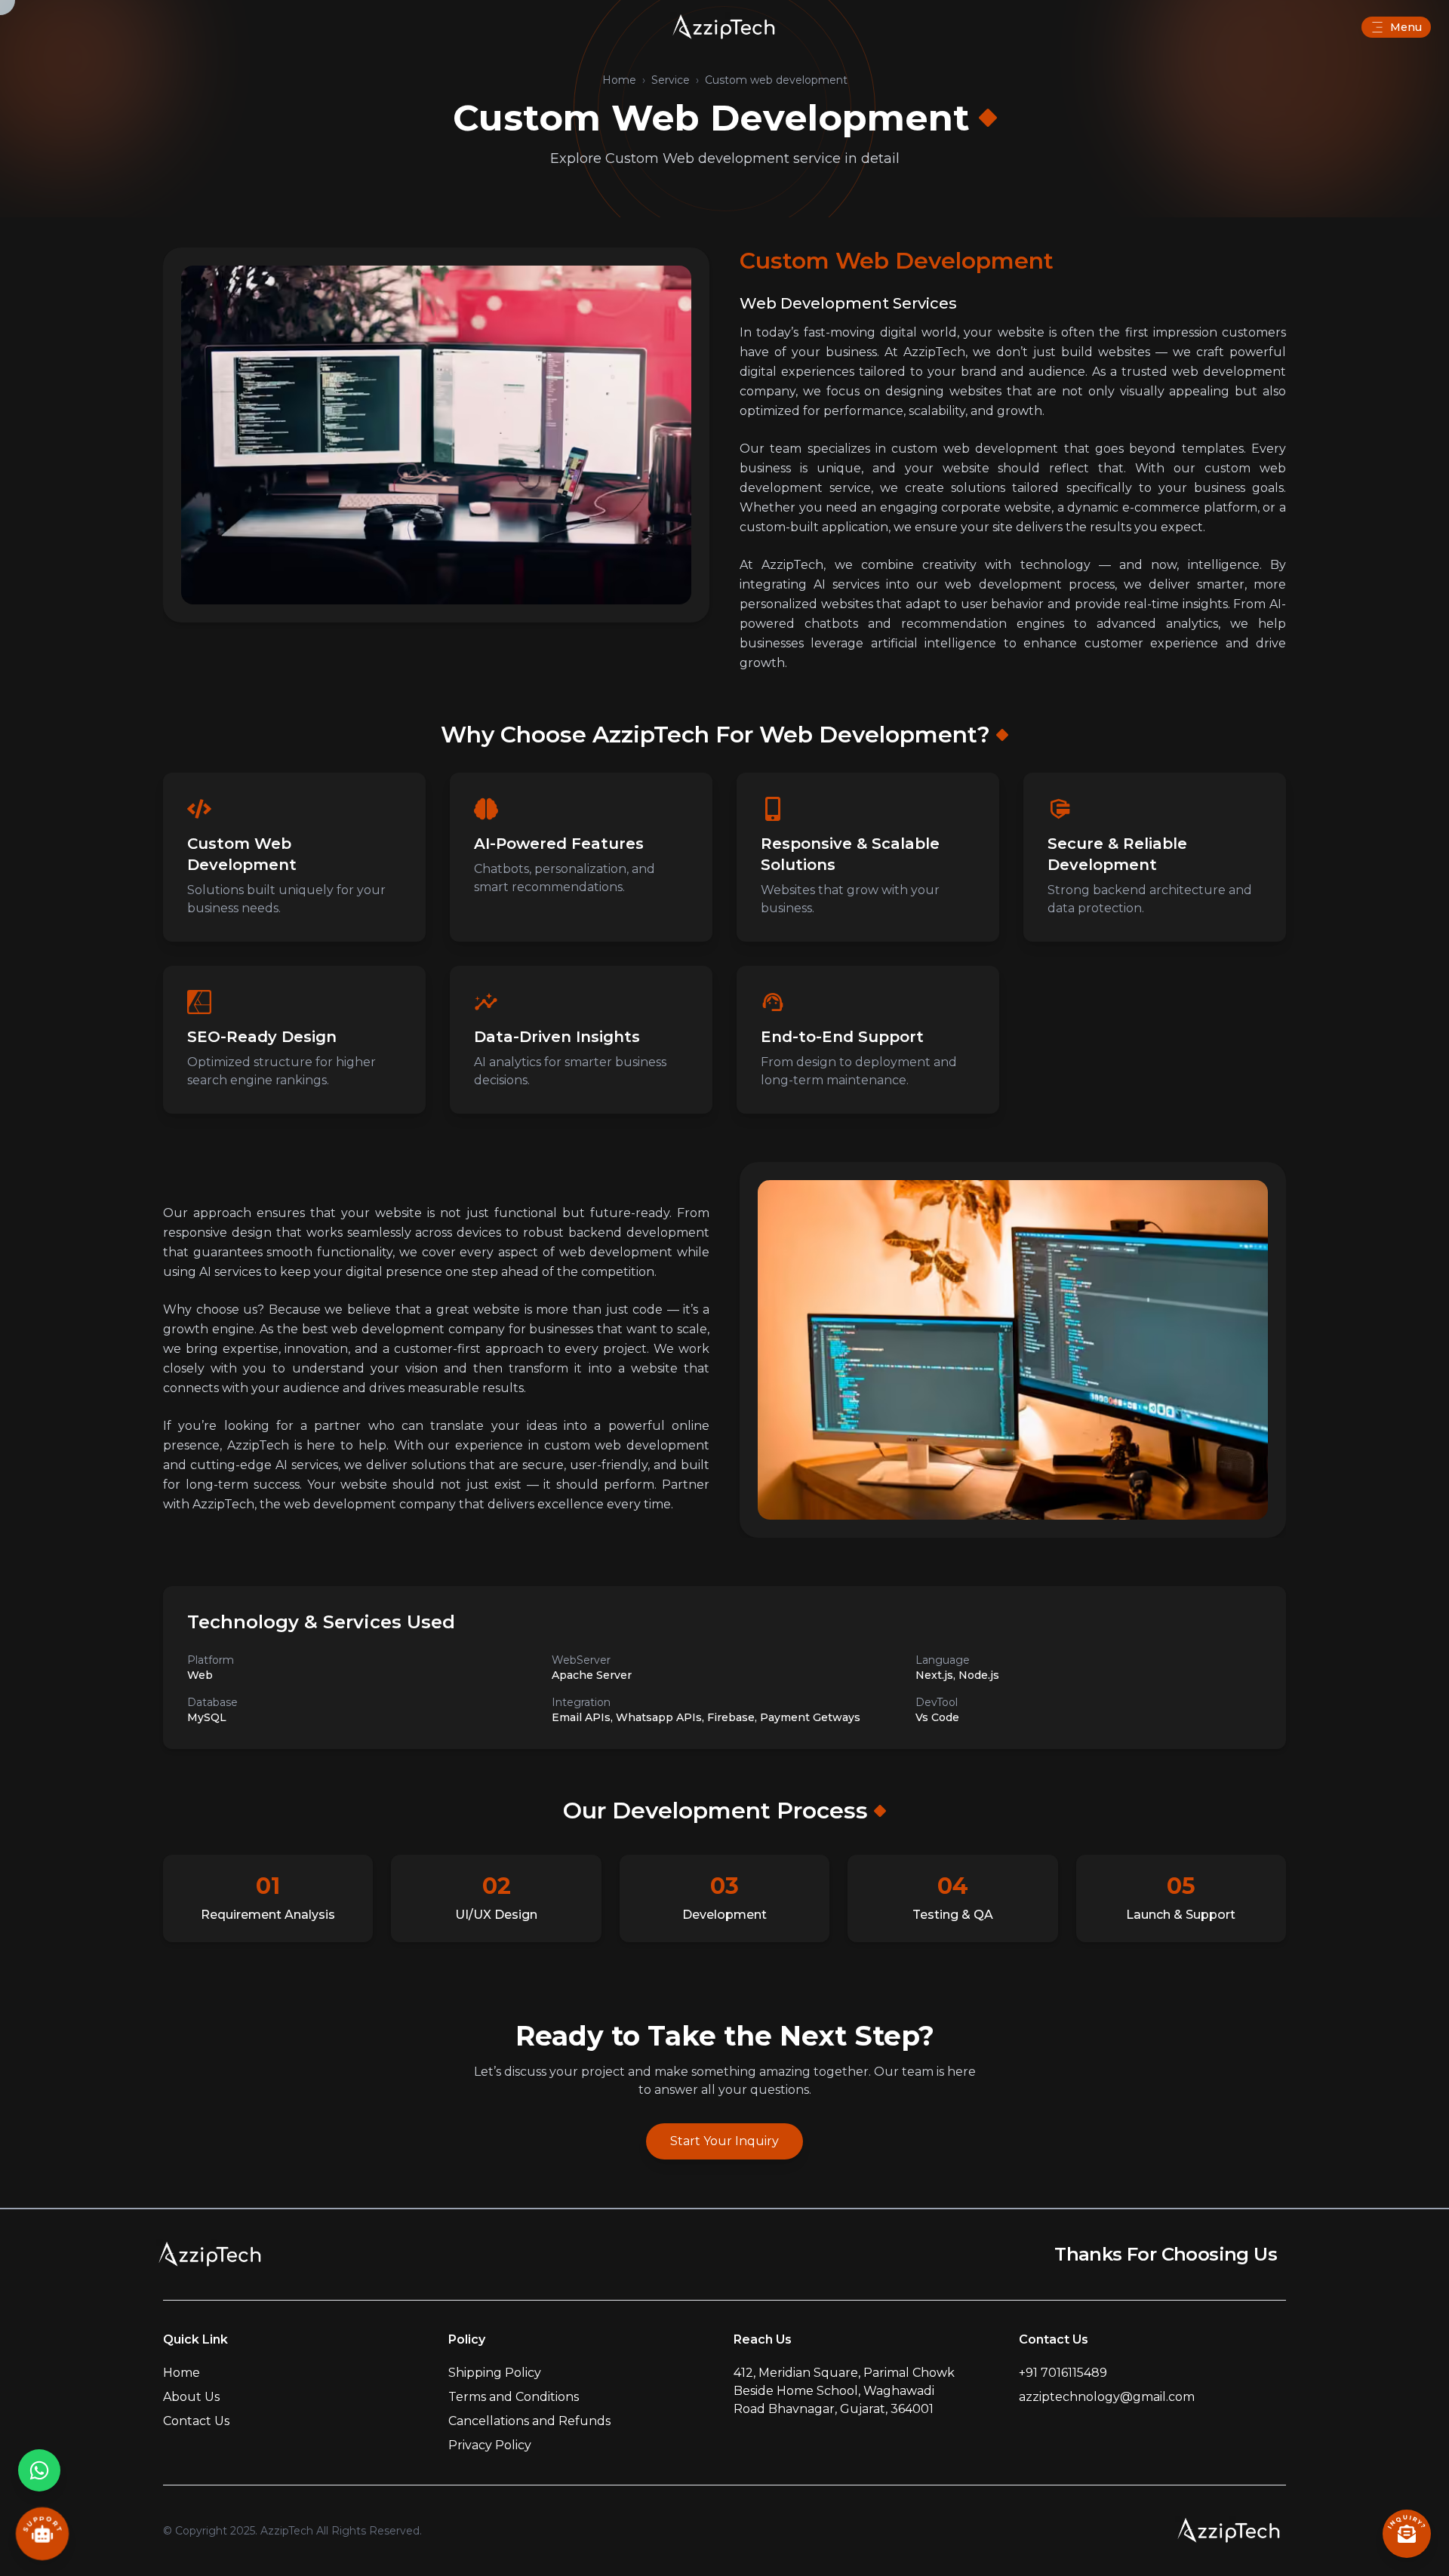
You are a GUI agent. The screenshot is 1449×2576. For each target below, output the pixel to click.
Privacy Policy (490, 2445)
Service (671, 80)
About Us (191, 2397)
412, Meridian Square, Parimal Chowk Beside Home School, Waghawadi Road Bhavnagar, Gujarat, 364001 (844, 2391)
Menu (1406, 27)
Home (619, 80)
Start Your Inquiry (724, 2141)
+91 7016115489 (1063, 2373)
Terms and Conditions (514, 2397)
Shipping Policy (495, 2373)
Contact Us (196, 2421)
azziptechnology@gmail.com (1107, 2397)
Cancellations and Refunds (529, 2421)
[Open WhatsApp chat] (39, 2470)
